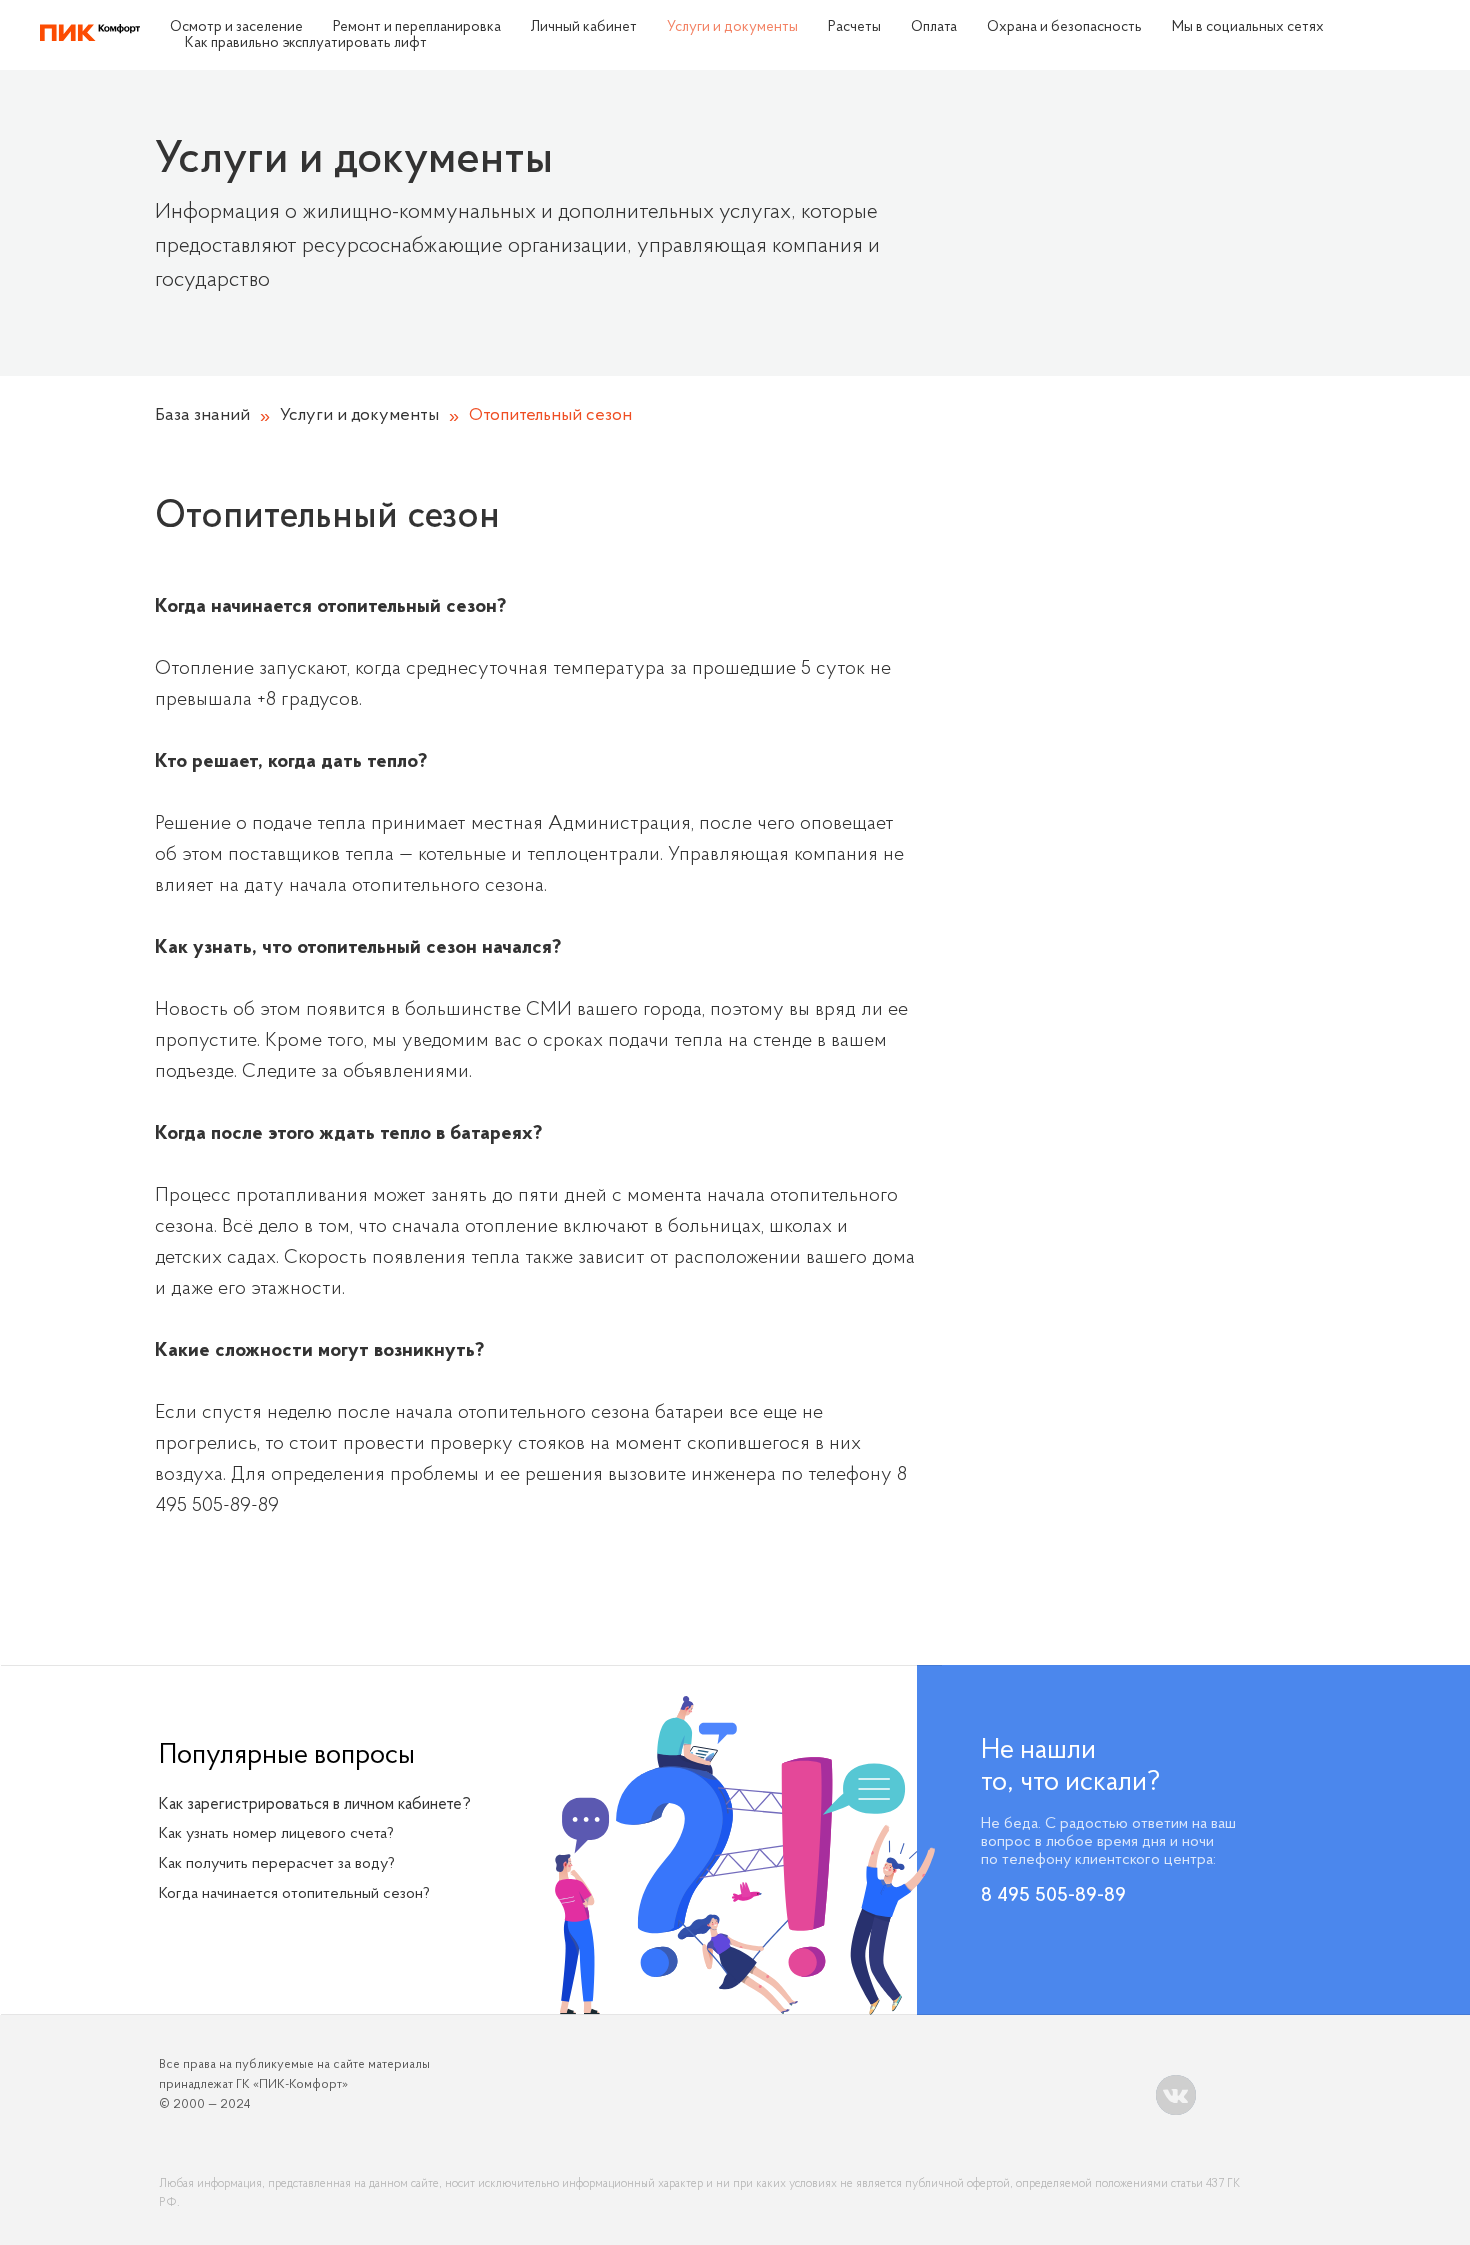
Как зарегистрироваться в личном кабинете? (315, 1804)
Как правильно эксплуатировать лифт (306, 43)
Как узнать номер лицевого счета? (276, 1834)
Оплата (934, 27)
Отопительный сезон (550, 416)
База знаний (202, 416)
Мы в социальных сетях (1248, 27)
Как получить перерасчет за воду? (277, 1864)
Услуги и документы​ (732, 27)
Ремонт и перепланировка (417, 27)
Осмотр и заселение (236, 27)
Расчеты (854, 27)
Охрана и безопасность (1064, 27)
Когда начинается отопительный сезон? (294, 1894)
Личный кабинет (584, 27)
